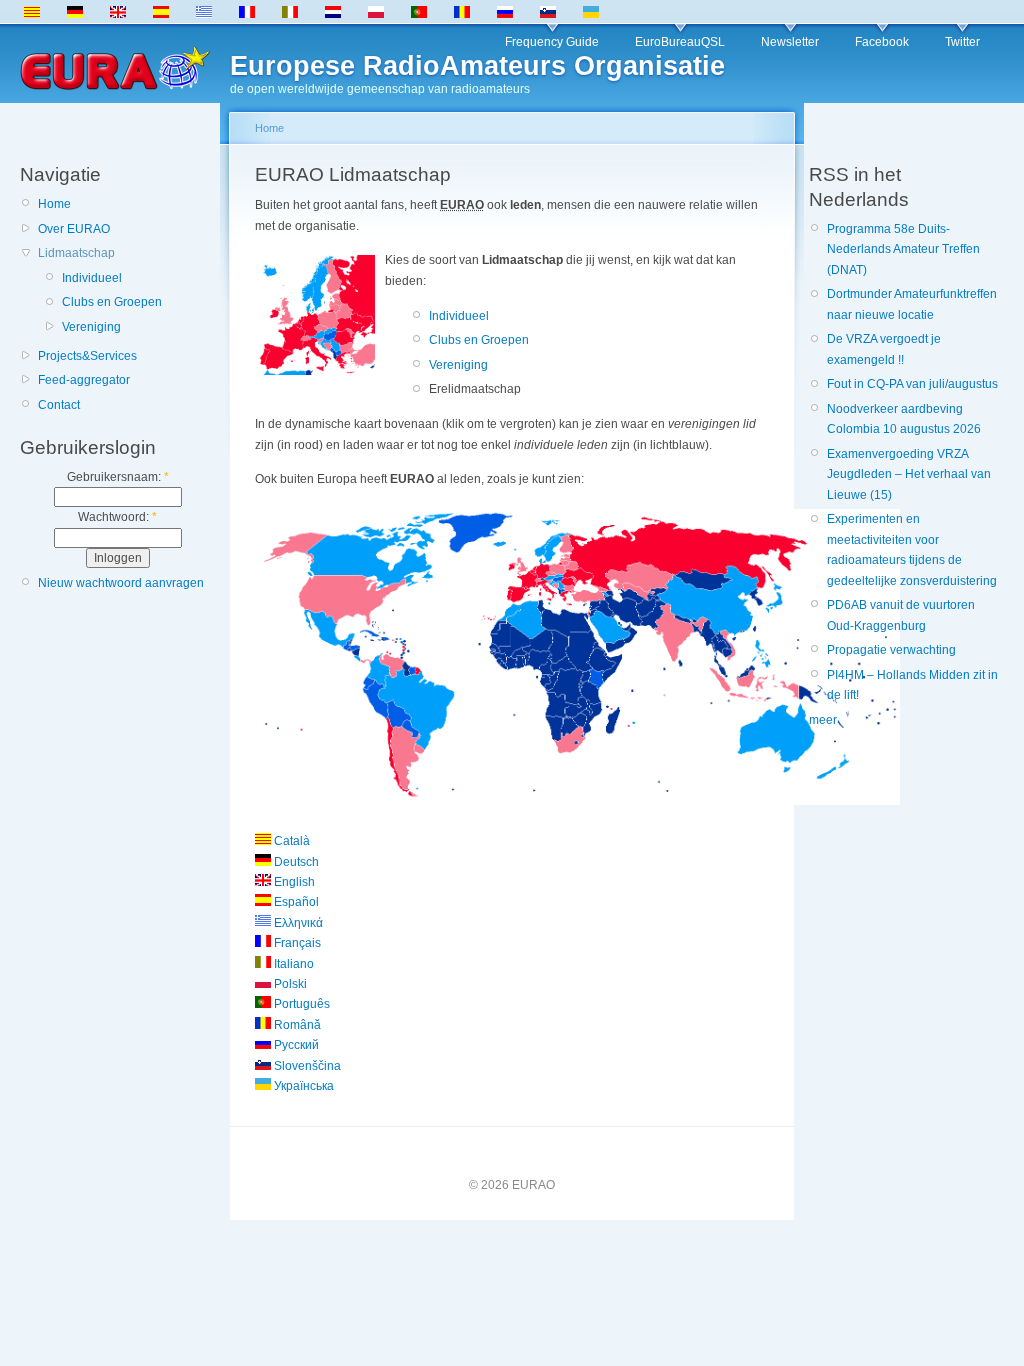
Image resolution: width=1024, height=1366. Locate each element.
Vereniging (91, 327)
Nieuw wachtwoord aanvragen (121, 583)
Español (295, 902)
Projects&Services (87, 356)
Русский (295, 1045)
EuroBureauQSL (680, 42)
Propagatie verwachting (891, 650)
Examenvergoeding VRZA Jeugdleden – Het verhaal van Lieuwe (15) (909, 474)
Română (296, 1025)
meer (823, 720)
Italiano (292, 964)
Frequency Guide (552, 42)
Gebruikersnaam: (118, 477)
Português (300, 1004)
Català (290, 841)
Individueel (92, 278)
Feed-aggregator (84, 380)
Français (296, 943)
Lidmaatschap (76, 253)
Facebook (882, 42)
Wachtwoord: (117, 517)
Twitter (962, 42)
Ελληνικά (297, 923)
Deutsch (295, 862)
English (293, 882)
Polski (289, 984)
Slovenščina (306, 1066)
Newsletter (790, 42)
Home (54, 204)
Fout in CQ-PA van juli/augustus (912, 384)
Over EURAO (74, 229)
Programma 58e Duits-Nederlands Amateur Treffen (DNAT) (903, 249)
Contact (59, 405)
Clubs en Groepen (112, 302)
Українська (302, 1086)
